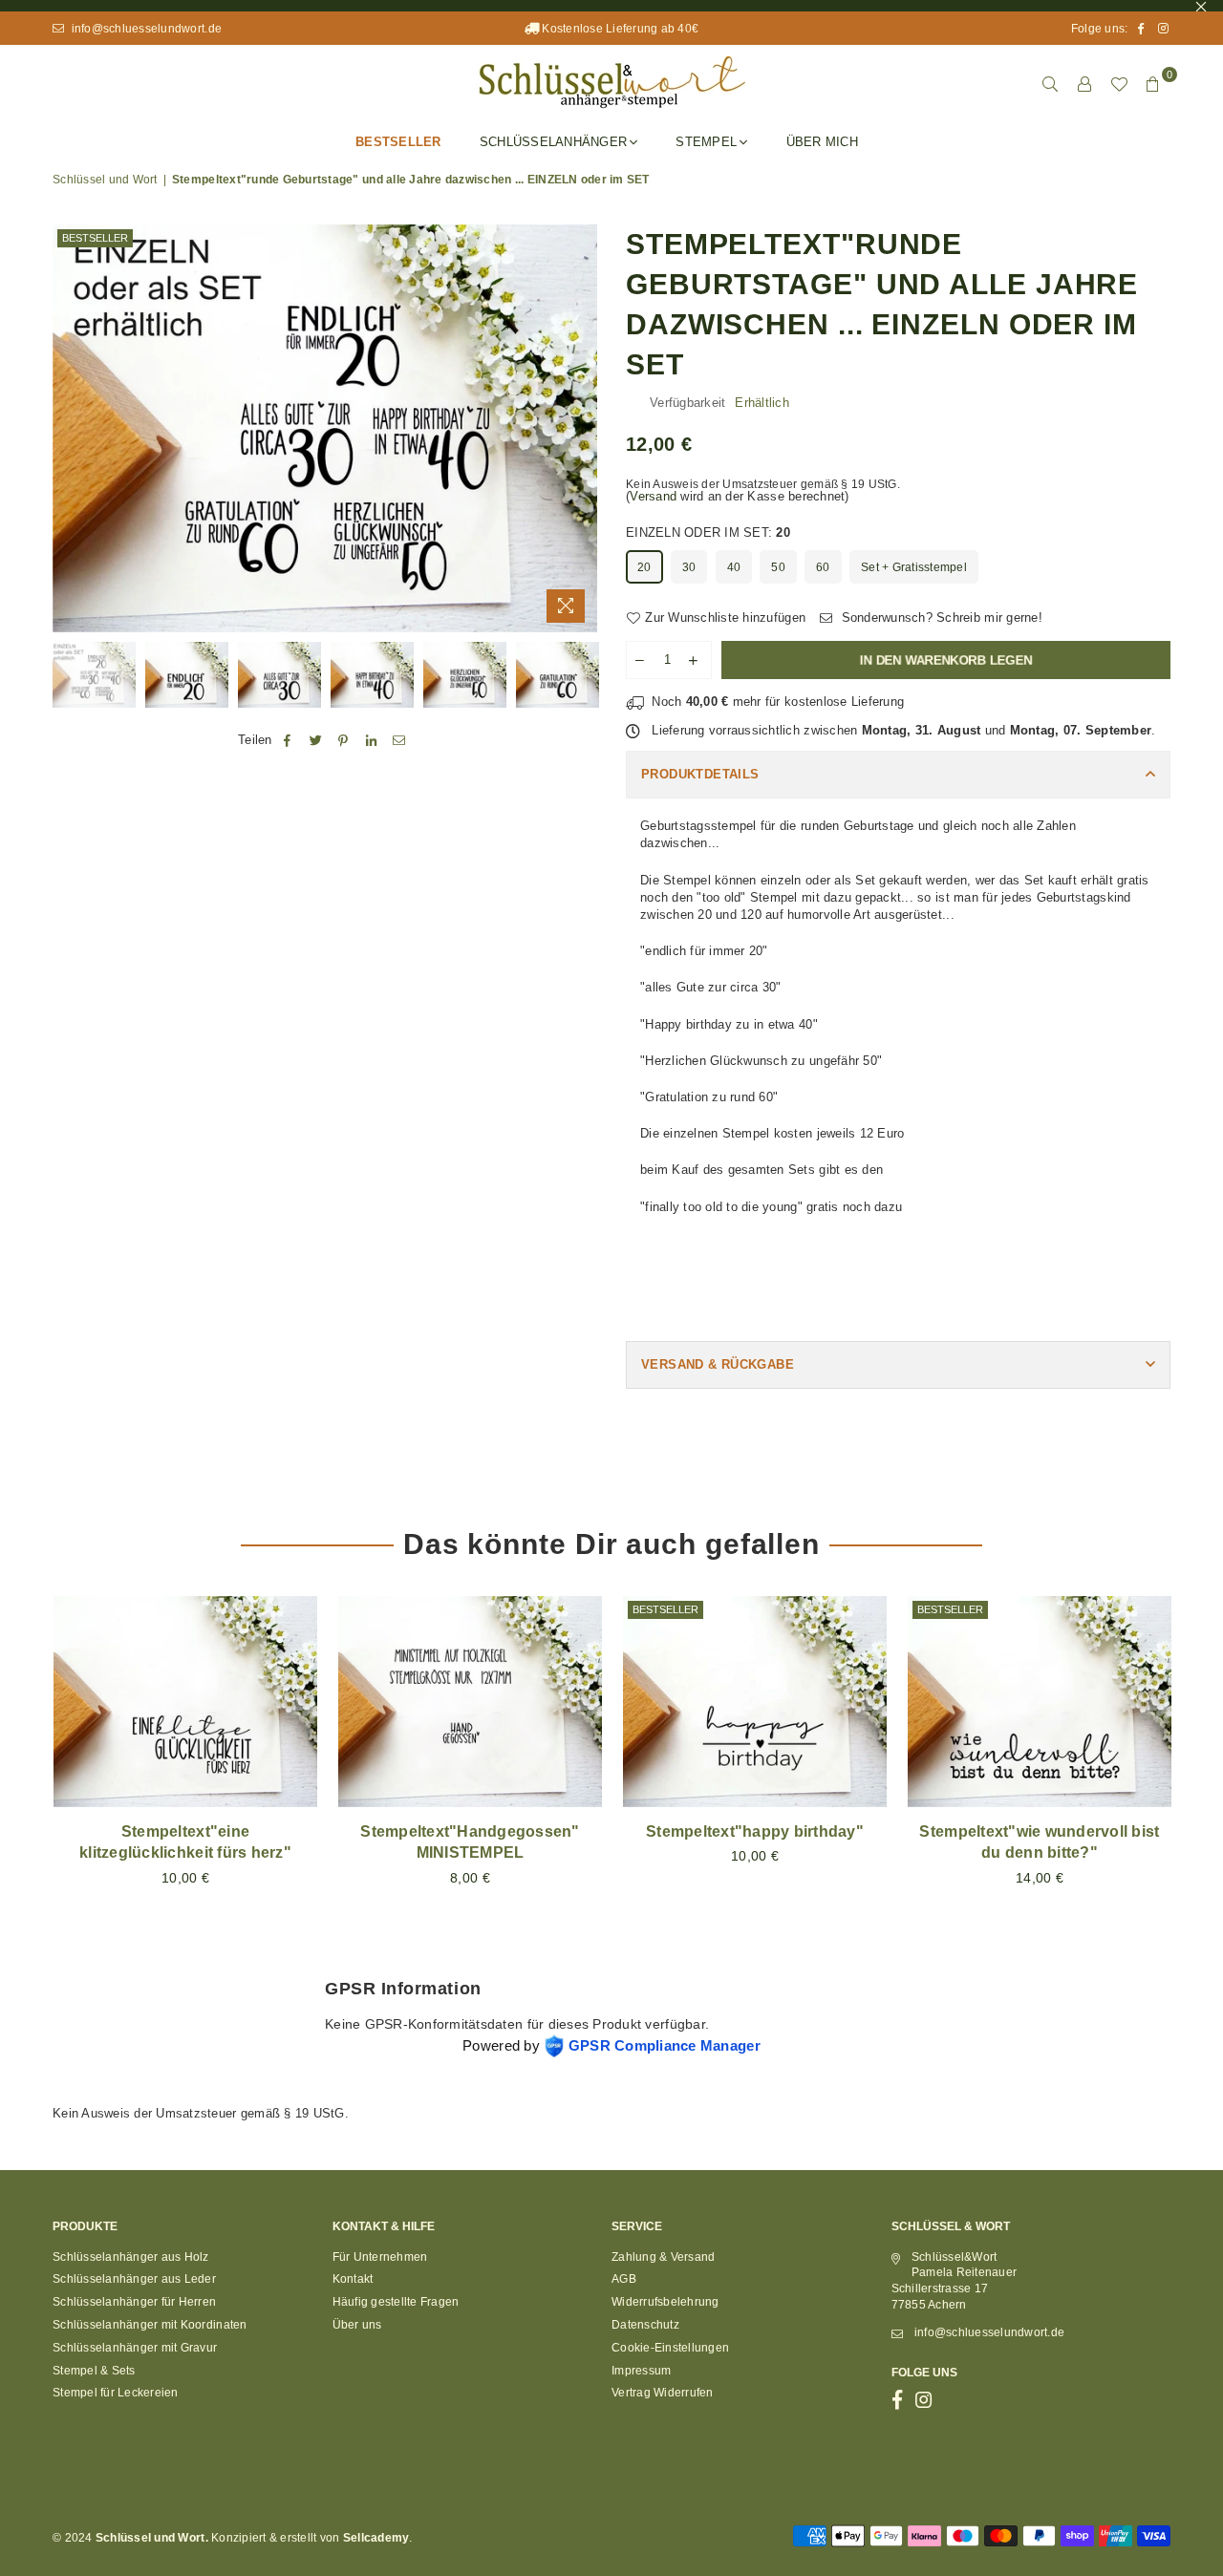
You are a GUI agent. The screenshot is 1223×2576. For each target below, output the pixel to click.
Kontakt (353, 2279)
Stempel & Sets (94, 2371)
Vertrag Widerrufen (663, 2393)
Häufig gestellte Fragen (396, 2302)
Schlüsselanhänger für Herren (134, 2302)
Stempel (706, 142)
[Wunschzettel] (1119, 84)
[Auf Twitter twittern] (316, 741)
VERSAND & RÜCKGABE (718, 1364)
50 (778, 567)
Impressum (641, 2371)
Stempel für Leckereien (116, 2393)
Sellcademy (376, 2538)
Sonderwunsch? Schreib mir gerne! (940, 617)
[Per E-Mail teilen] (400, 741)
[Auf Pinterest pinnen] (343, 741)
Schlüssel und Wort (105, 180)
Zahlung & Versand (663, 2257)
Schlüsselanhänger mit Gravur (135, 2348)
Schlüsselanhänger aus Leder (134, 2279)
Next (580, 428)
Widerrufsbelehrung (665, 2302)
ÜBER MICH (822, 142)
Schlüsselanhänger (553, 142)
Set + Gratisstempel (914, 567)
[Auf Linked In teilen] (372, 741)
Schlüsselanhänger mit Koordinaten (150, 2325)
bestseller (95, 238)
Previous (69, 428)
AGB (624, 2279)
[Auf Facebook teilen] (288, 741)
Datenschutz (645, 2325)
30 (689, 567)
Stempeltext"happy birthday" (755, 1831)
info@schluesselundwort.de (145, 29)
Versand (653, 496)
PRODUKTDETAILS (700, 774)
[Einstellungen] (1084, 84)
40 (734, 567)
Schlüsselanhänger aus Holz (131, 2257)
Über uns (357, 2325)
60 (823, 567)
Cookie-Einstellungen (670, 2348)
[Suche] (1050, 84)
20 (644, 567)
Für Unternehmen (380, 2257)
